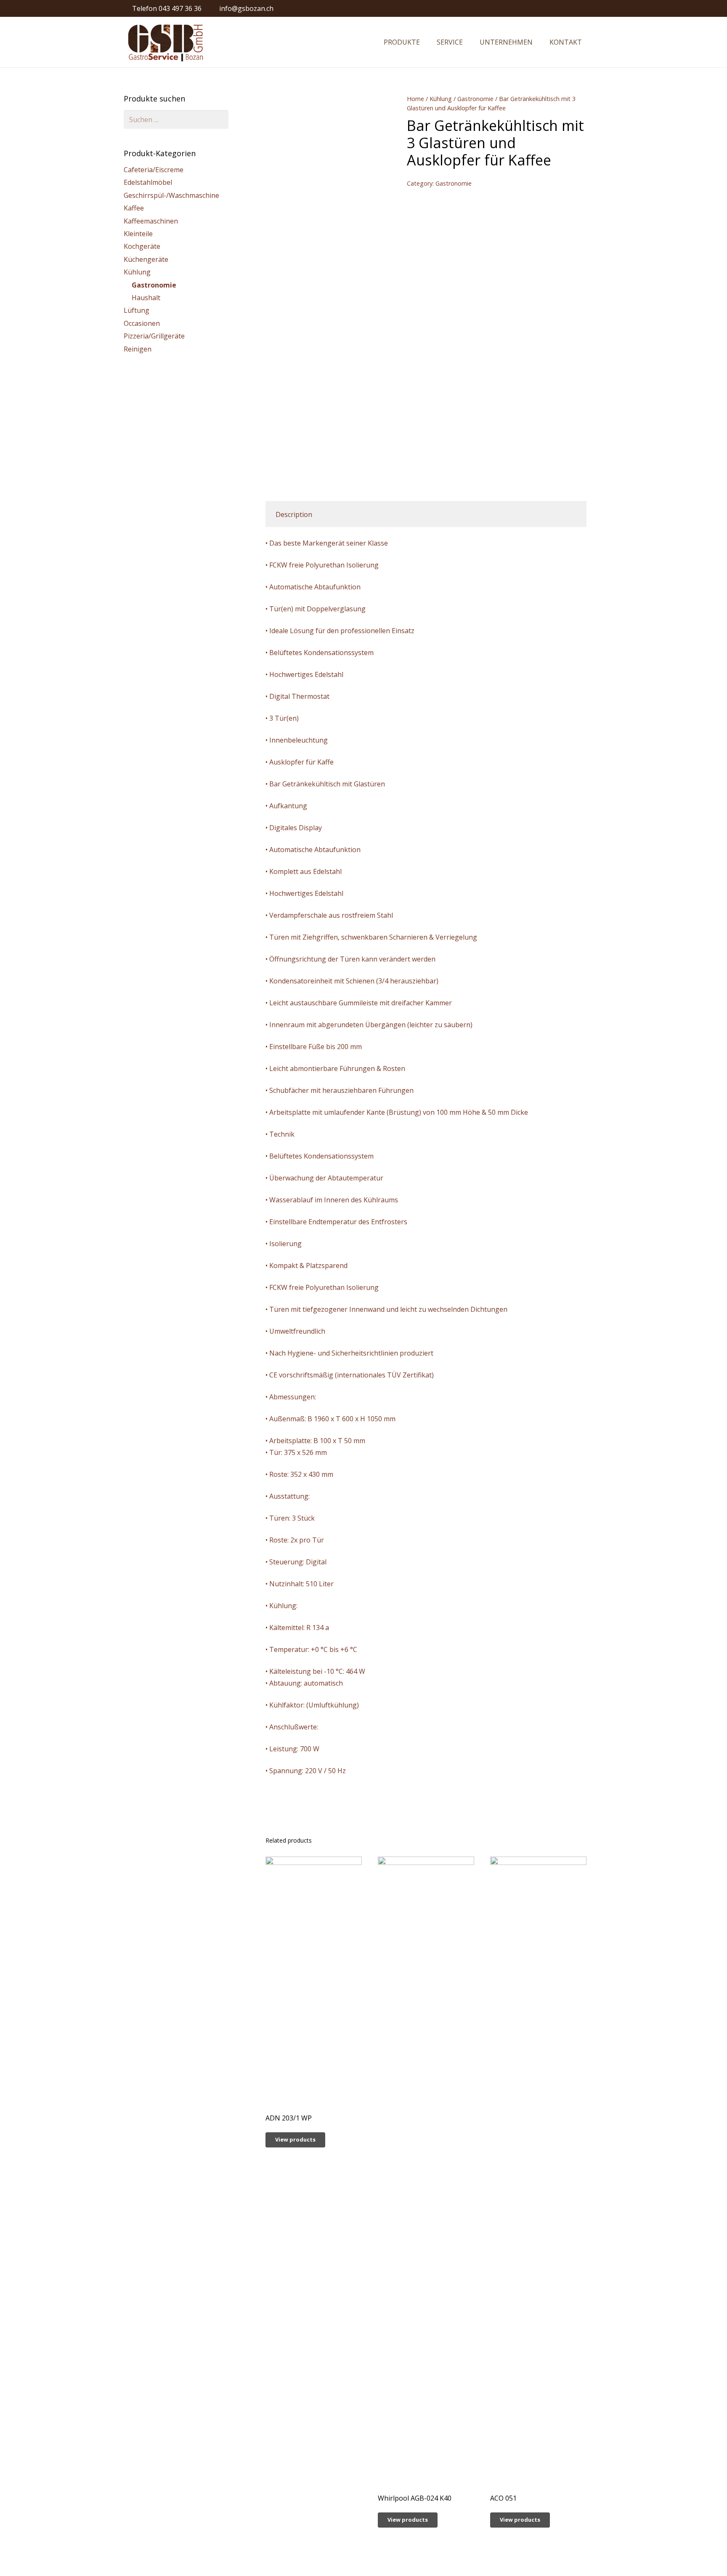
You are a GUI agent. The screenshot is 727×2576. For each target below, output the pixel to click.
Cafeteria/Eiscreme (154, 170)
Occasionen (142, 323)
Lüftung (137, 310)
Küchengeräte (146, 259)
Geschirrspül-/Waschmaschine (171, 195)
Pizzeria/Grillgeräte (154, 336)
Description (294, 514)
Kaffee (134, 208)
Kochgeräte (142, 246)
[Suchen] (599, 42)
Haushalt (146, 298)
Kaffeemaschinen (151, 221)
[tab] (294, 514)
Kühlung (441, 99)
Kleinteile (138, 234)
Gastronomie (475, 99)
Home (415, 99)
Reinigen (138, 349)
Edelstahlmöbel (148, 182)
